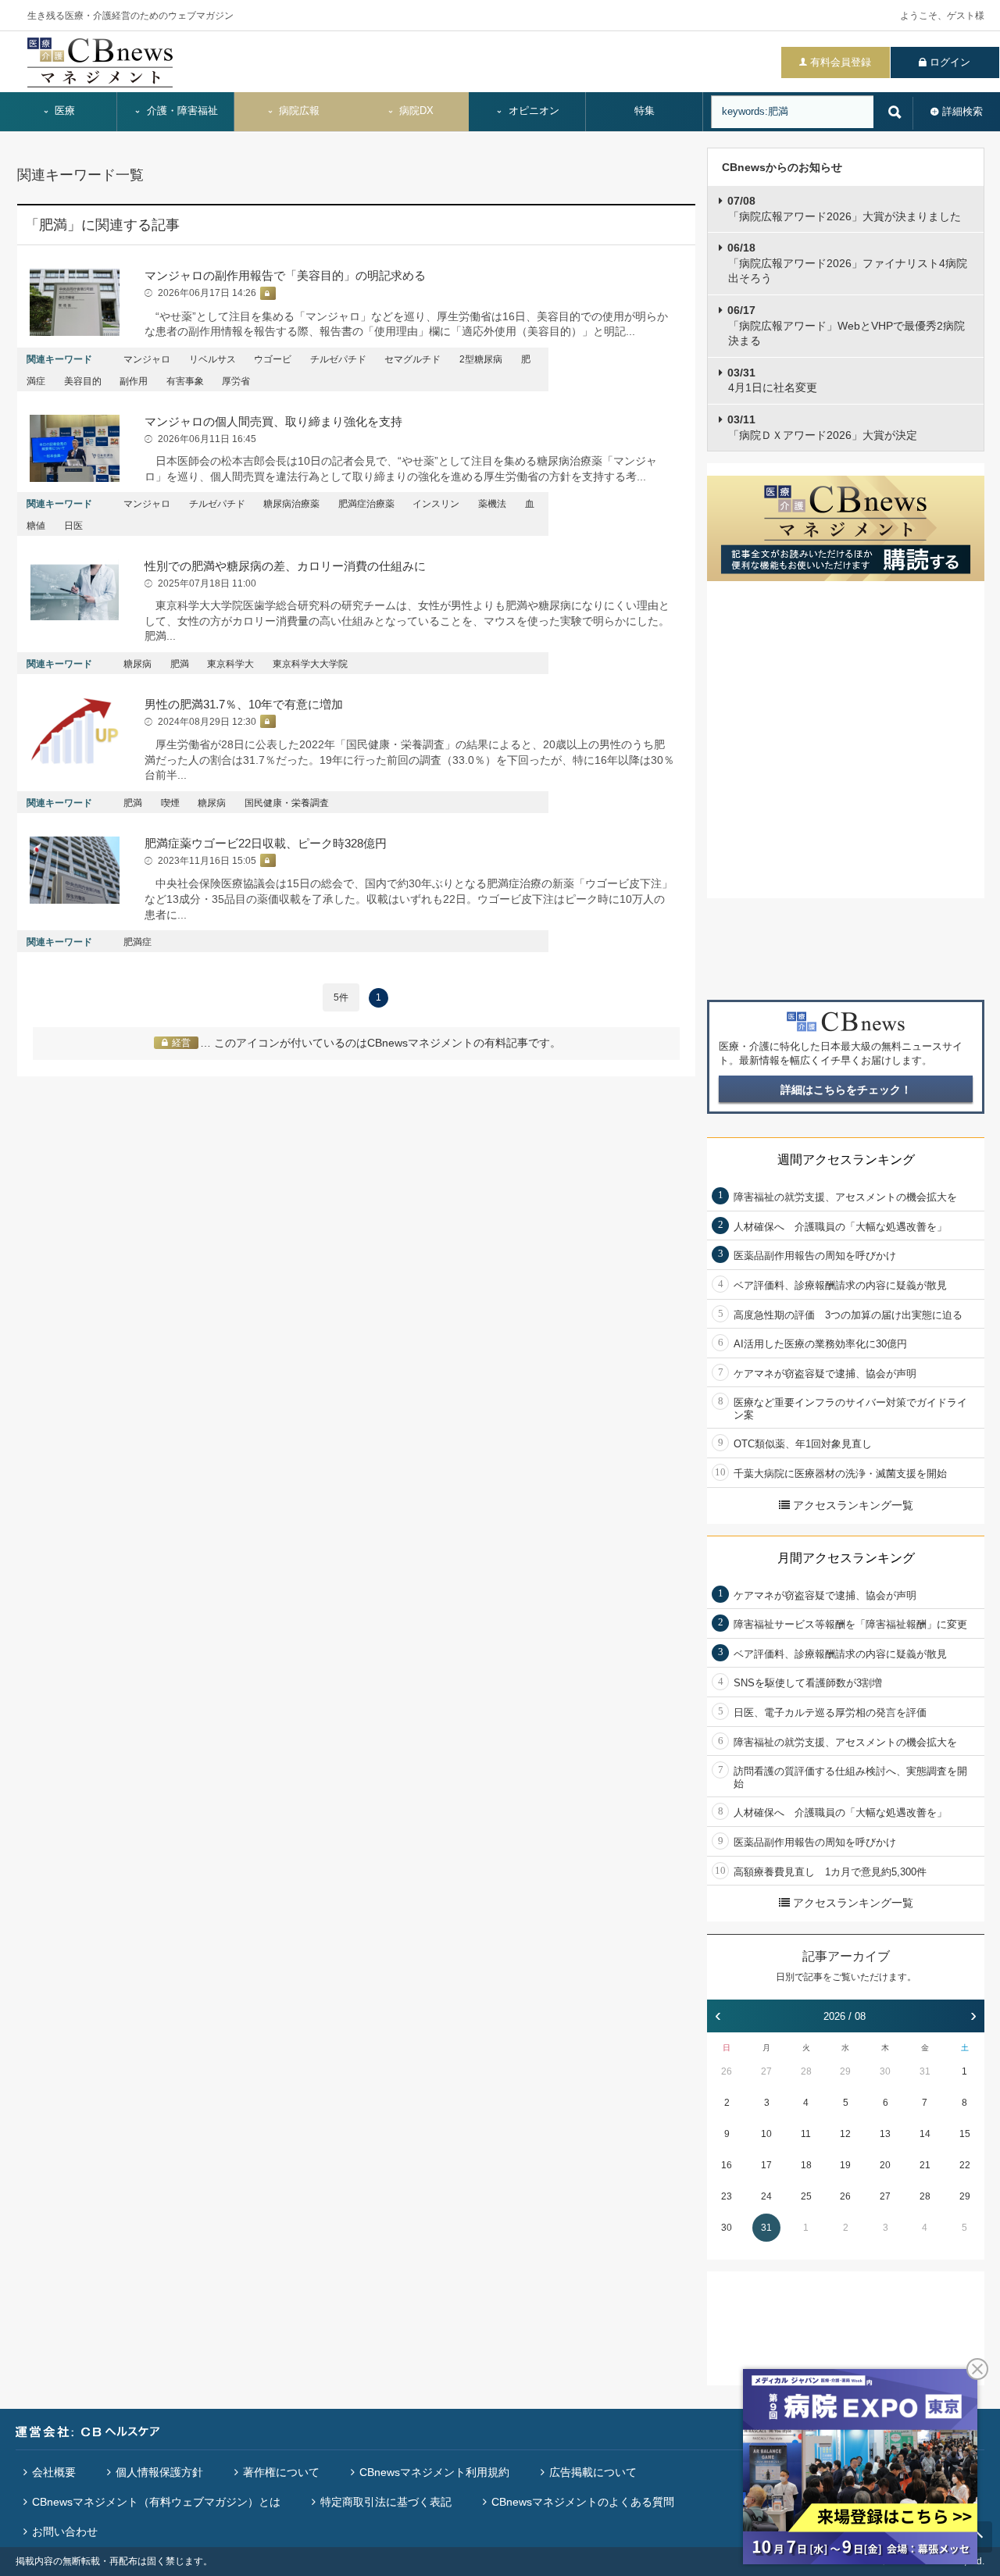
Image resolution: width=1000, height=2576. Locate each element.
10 (766, 2134)
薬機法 (492, 504)
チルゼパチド (338, 359)
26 (727, 2071)
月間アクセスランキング (846, 1558)
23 (727, 2196)
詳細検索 (962, 111)
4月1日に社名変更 (772, 380)
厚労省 (236, 381)
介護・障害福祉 (181, 111)
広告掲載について (593, 2472)
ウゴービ (273, 359)
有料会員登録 (841, 62)
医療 (63, 111)
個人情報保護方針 (159, 2472)
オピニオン (532, 111)
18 (806, 2165)
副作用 (134, 381)
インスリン (436, 504)
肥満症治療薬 (366, 504)
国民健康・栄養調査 (287, 803)
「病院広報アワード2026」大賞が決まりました (844, 209)
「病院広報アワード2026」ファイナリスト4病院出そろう (847, 263)
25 (806, 2196)
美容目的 (83, 381)
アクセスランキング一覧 (853, 1505)
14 (925, 2134)
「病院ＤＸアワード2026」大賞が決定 (822, 427)
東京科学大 (230, 664)
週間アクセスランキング (846, 1160)
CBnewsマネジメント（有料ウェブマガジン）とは (156, 2502)
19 (845, 2165)
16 (727, 2165)
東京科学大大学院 (310, 664)
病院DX (415, 111)
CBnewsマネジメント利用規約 (434, 2472)
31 (925, 2071)
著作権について (281, 2472)
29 (845, 2071)
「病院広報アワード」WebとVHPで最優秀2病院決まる (846, 325)
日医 (73, 526)
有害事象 (185, 381)
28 (806, 2071)
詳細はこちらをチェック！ (846, 1090)
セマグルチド (412, 359)
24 (766, 2196)
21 (925, 2165)
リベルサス (212, 359)
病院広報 (298, 111)
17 (766, 2165)
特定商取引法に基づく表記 (386, 2502)
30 (885, 2071)
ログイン (950, 62)
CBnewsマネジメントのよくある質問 (583, 2502)
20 (885, 2165)
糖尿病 (137, 664)
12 (845, 2134)
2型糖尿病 (481, 359)
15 (965, 2134)
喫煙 (170, 803)
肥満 (180, 664)
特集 (645, 111)
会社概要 (54, 2472)
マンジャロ (147, 359)
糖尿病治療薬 (291, 504)
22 (965, 2165)
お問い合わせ (65, 2531)
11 (806, 2134)
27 (766, 2071)
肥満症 (137, 942)
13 (885, 2134)
